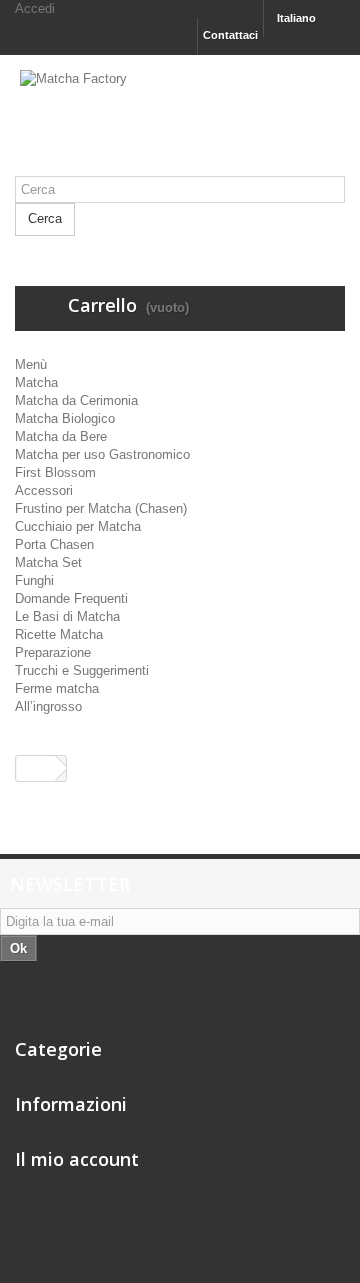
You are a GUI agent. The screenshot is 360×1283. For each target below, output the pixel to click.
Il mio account (77, 1159)
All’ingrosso (48, 706)
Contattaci (230, 35)
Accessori (44, 490)
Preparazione (53, 652)
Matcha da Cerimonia (76, 400)
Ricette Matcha (59, 634)
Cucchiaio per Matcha (78, 526)
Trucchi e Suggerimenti (82, 670)
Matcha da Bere (61, 436)
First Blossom (55, 472)
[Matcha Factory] (180, 123)
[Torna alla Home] (36, 768)
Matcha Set (48, 562)
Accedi (35, 8)
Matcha (36, 382)
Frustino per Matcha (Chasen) (101, 508)
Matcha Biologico (65, 418)
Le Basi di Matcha (67, 616)
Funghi (34, 580)
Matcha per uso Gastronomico (102, 454)
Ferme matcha (57, 688)
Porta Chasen (54, 544)
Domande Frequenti (71, 598)
